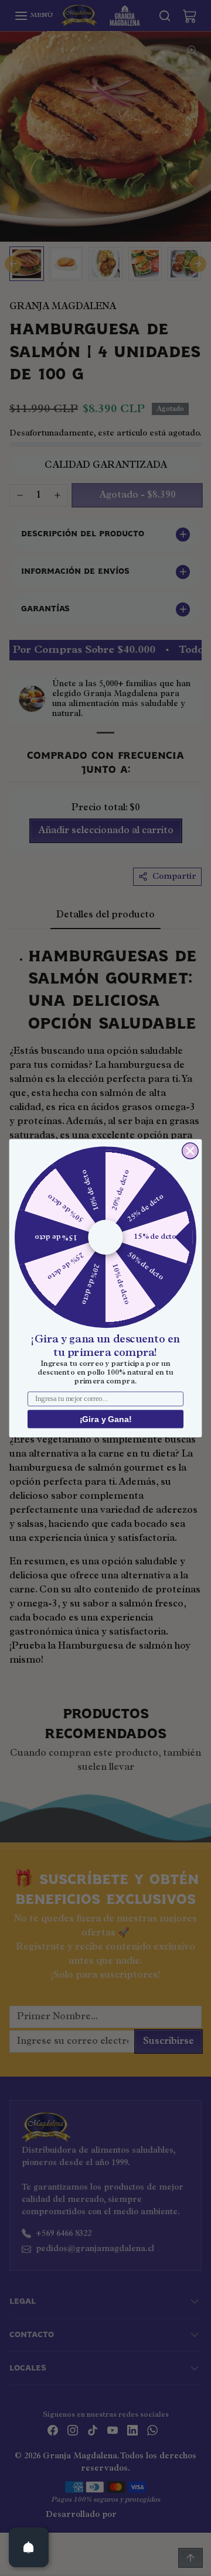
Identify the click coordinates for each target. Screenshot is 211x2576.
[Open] (29, 2547)
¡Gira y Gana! (105, 1419)
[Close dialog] (190, 1151)
